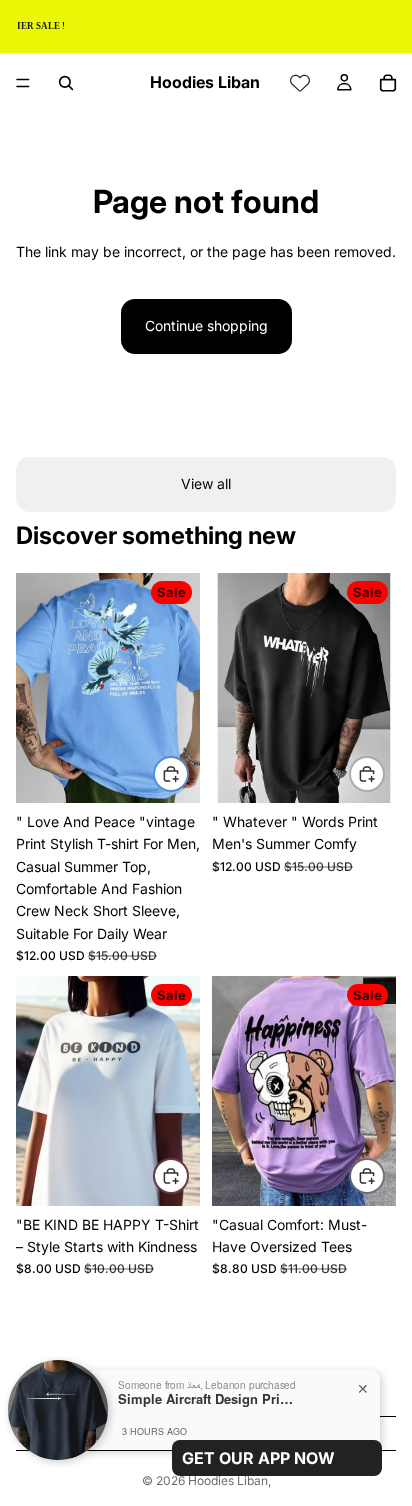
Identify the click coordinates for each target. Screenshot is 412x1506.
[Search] (66, 83)
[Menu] (23, 83)
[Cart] (388, 83)
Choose (188, 772)
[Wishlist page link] (300, 83)
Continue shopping (206, 325)
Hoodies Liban (228, 1480)
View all (206, 483)
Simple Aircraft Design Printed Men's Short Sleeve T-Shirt (208, 1399)
